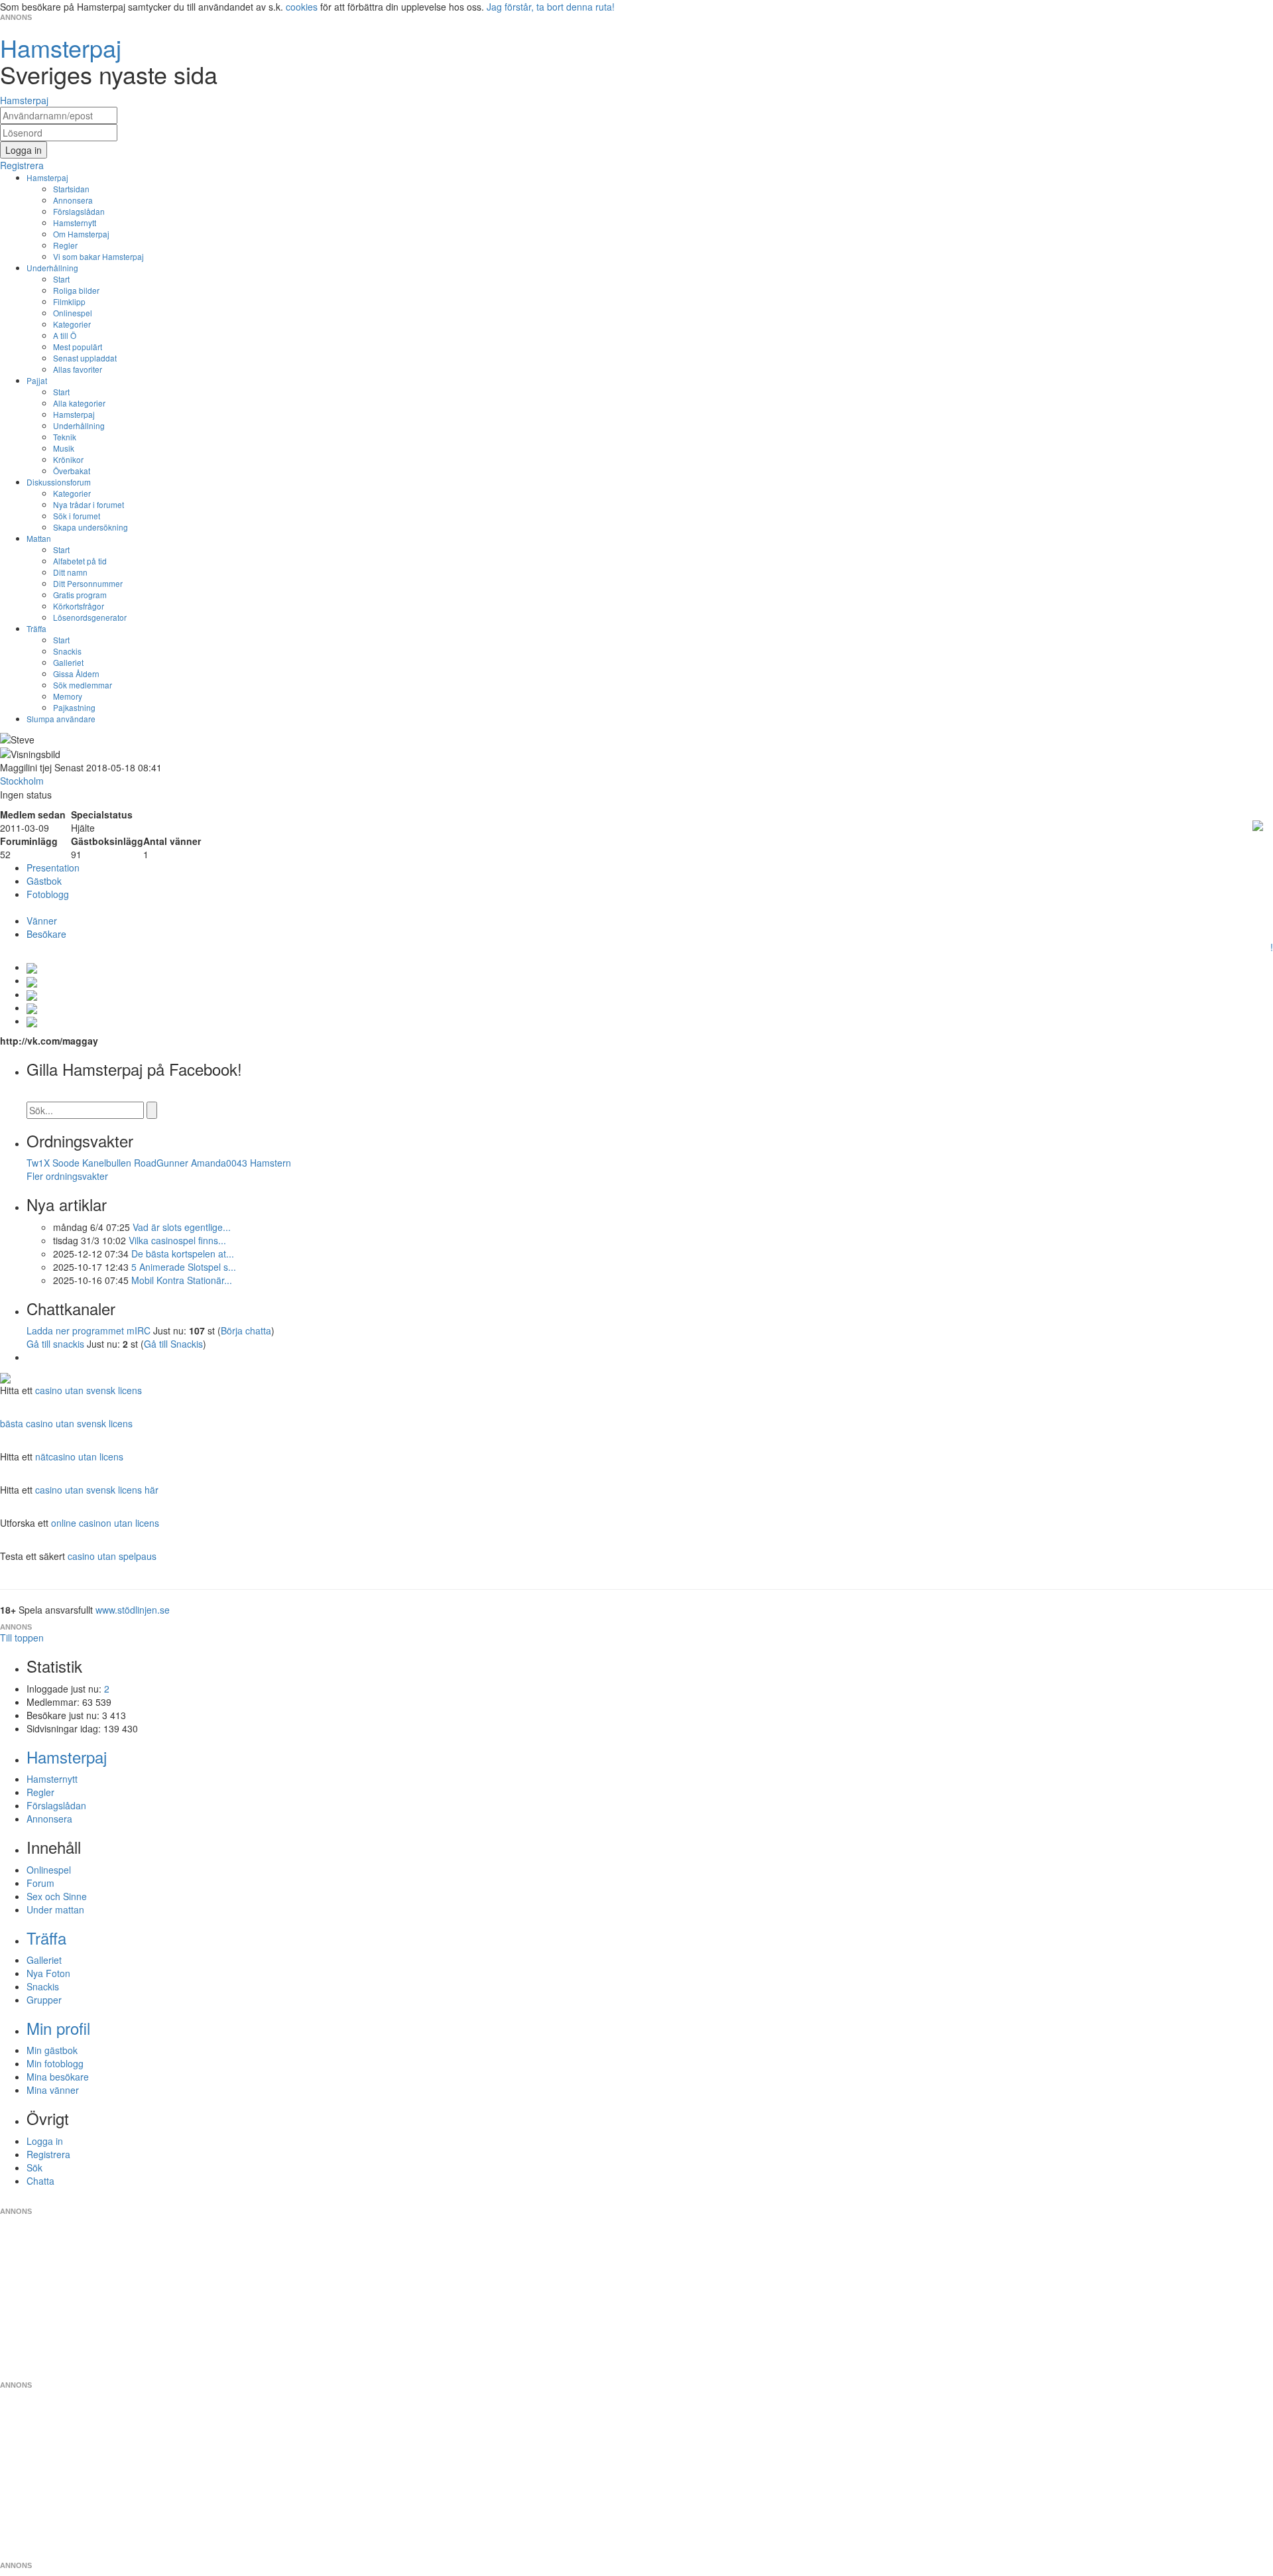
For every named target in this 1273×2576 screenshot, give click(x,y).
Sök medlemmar (83, 685)
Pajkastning (74, 707)
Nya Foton (48, 1973)
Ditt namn (70, 572)
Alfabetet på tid (80, 561)
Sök (34, 2167)
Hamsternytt (75, 223)
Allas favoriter (78, 369)
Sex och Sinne (57, 1896)
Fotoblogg (48, 894)
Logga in (45, 2141)
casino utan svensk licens (89, 1390)
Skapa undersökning (91, 527)
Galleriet (68, 662)
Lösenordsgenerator (90, 617)
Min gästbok (52, 2050)
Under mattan (55, 1909)
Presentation (53, 868)
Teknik (65, 437)
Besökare (46, 934)
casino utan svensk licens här (97, 1490)
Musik (64, 448)
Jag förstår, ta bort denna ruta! (551, 7)
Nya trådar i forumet (89, 504)
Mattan (39, 538)
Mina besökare (58, 2077)
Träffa (36, 628)
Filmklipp (69, 301)
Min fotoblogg (55, 2063)
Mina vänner (53, 2090)
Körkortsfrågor (79, 606)
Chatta (40, 2181)
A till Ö (65, 335)
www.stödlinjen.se (133, 1610)
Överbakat (72, 471)
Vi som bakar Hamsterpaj (98, 256)
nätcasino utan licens (79, 1456)
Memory (68, 696)
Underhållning (52, 268)
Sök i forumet (77, 516)
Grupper (44, 2000)
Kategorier (72, 324)
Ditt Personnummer (88, 583)
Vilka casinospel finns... (177, 1240)
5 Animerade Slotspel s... (184, 1267)
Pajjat (37, 380)
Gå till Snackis (173, 1344)
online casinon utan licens (105, 1523)
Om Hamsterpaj (81, 234)
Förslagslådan (79, 211)
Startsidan (71, 189)
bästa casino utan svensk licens (66, 1423)
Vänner (42, 921)
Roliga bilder (76, 290)
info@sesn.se (757, 2201)
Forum (40, 1883)
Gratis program (80, 595)
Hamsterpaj (47, 177)
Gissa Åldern (76, 674)
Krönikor (68, 459)
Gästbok (44, 881)
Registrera (48, 2154)
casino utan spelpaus (112, 1556)
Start (61, 279)
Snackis (67, 651)
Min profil (58, 2028)
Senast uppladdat (85, 358)
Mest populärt (78, 347)
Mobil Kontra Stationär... (182, 1280)
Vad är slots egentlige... (182, 1227)
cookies (302, 7)
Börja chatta (246, 1330)
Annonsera (73, 200)
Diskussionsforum (59, 482)
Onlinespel (73, 313)
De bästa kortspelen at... (183, 1254)
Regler (65, 245)
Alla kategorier (79, 403)
